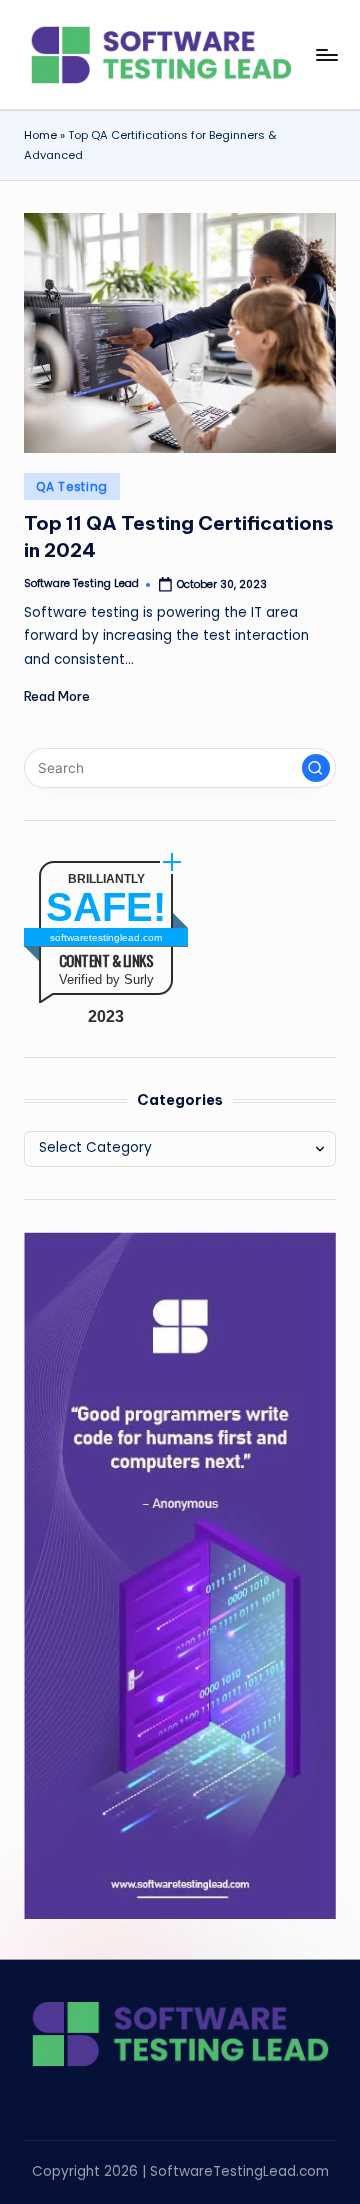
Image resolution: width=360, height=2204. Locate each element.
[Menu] (326, 54)
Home (40, 135)
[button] (316, 768)
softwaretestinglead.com (106, 937)
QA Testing (72, 486)
